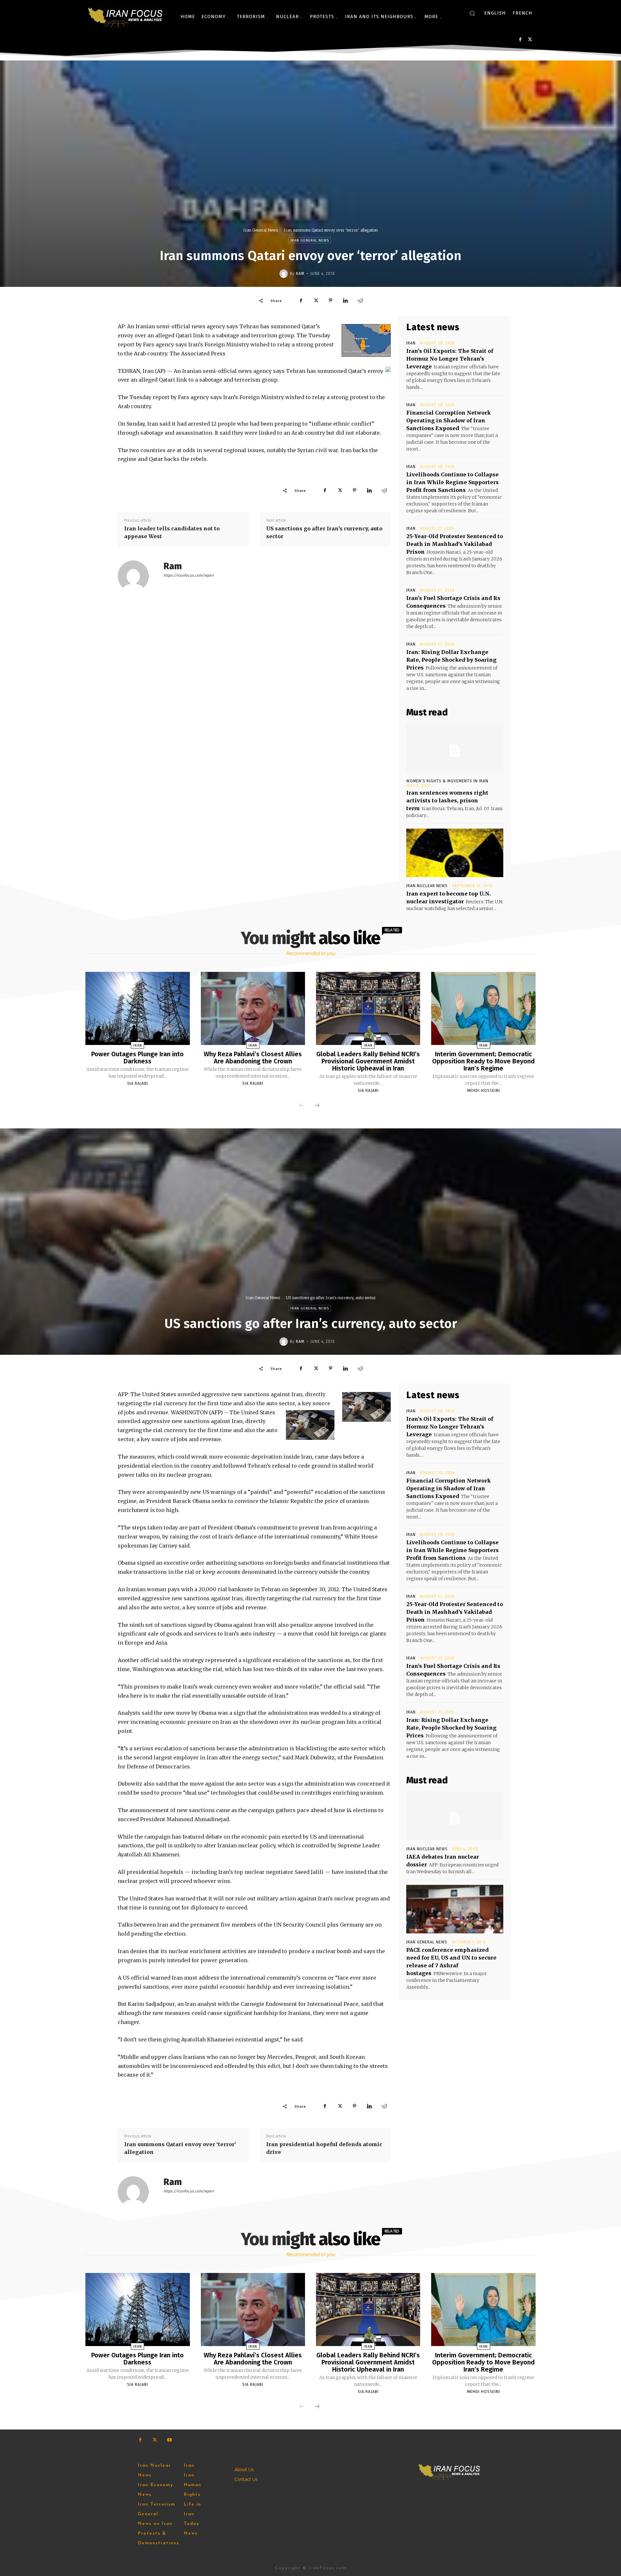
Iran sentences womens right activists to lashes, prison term (447, 800)
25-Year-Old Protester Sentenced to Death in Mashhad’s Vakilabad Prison (455, 544)
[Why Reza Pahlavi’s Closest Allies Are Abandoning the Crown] (253, 1008)
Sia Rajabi (138, 1083)
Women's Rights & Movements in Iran (447, 781)
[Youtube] (169, 2440)
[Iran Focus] (126, 16)
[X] (530, 40)
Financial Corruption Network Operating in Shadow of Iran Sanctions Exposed (448, 420)
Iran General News (261, 230)
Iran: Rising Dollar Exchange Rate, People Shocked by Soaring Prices (451, 660)
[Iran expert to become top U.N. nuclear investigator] (455, 853)
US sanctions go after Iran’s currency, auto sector (324, 532)
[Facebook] (520, 40)
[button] (472, 13)
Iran (411, 343)
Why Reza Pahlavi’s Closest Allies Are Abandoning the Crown (253, 1058)
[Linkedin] (345, 300)
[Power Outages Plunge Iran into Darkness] (137, 1008)
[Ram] (285, 274)
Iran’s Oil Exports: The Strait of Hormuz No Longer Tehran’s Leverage (450, 359)
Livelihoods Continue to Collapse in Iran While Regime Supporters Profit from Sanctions (452, 482)
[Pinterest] (331, 300)
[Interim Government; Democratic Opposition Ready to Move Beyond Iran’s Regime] (483, 1008)
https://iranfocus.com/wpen (189, 575)
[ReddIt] (360, 300)
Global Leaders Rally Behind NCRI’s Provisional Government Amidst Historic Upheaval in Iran (368, 1061)
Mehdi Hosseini (484, 1091)
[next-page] (317, 1106)
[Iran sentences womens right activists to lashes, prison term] (455, 748)
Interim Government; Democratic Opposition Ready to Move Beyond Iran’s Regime (483, 1061)
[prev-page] (302, 1106)
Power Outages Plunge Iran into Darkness (137, 1058)
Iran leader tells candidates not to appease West (172, 532)
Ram (300, 274)
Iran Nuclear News (427, 886)
